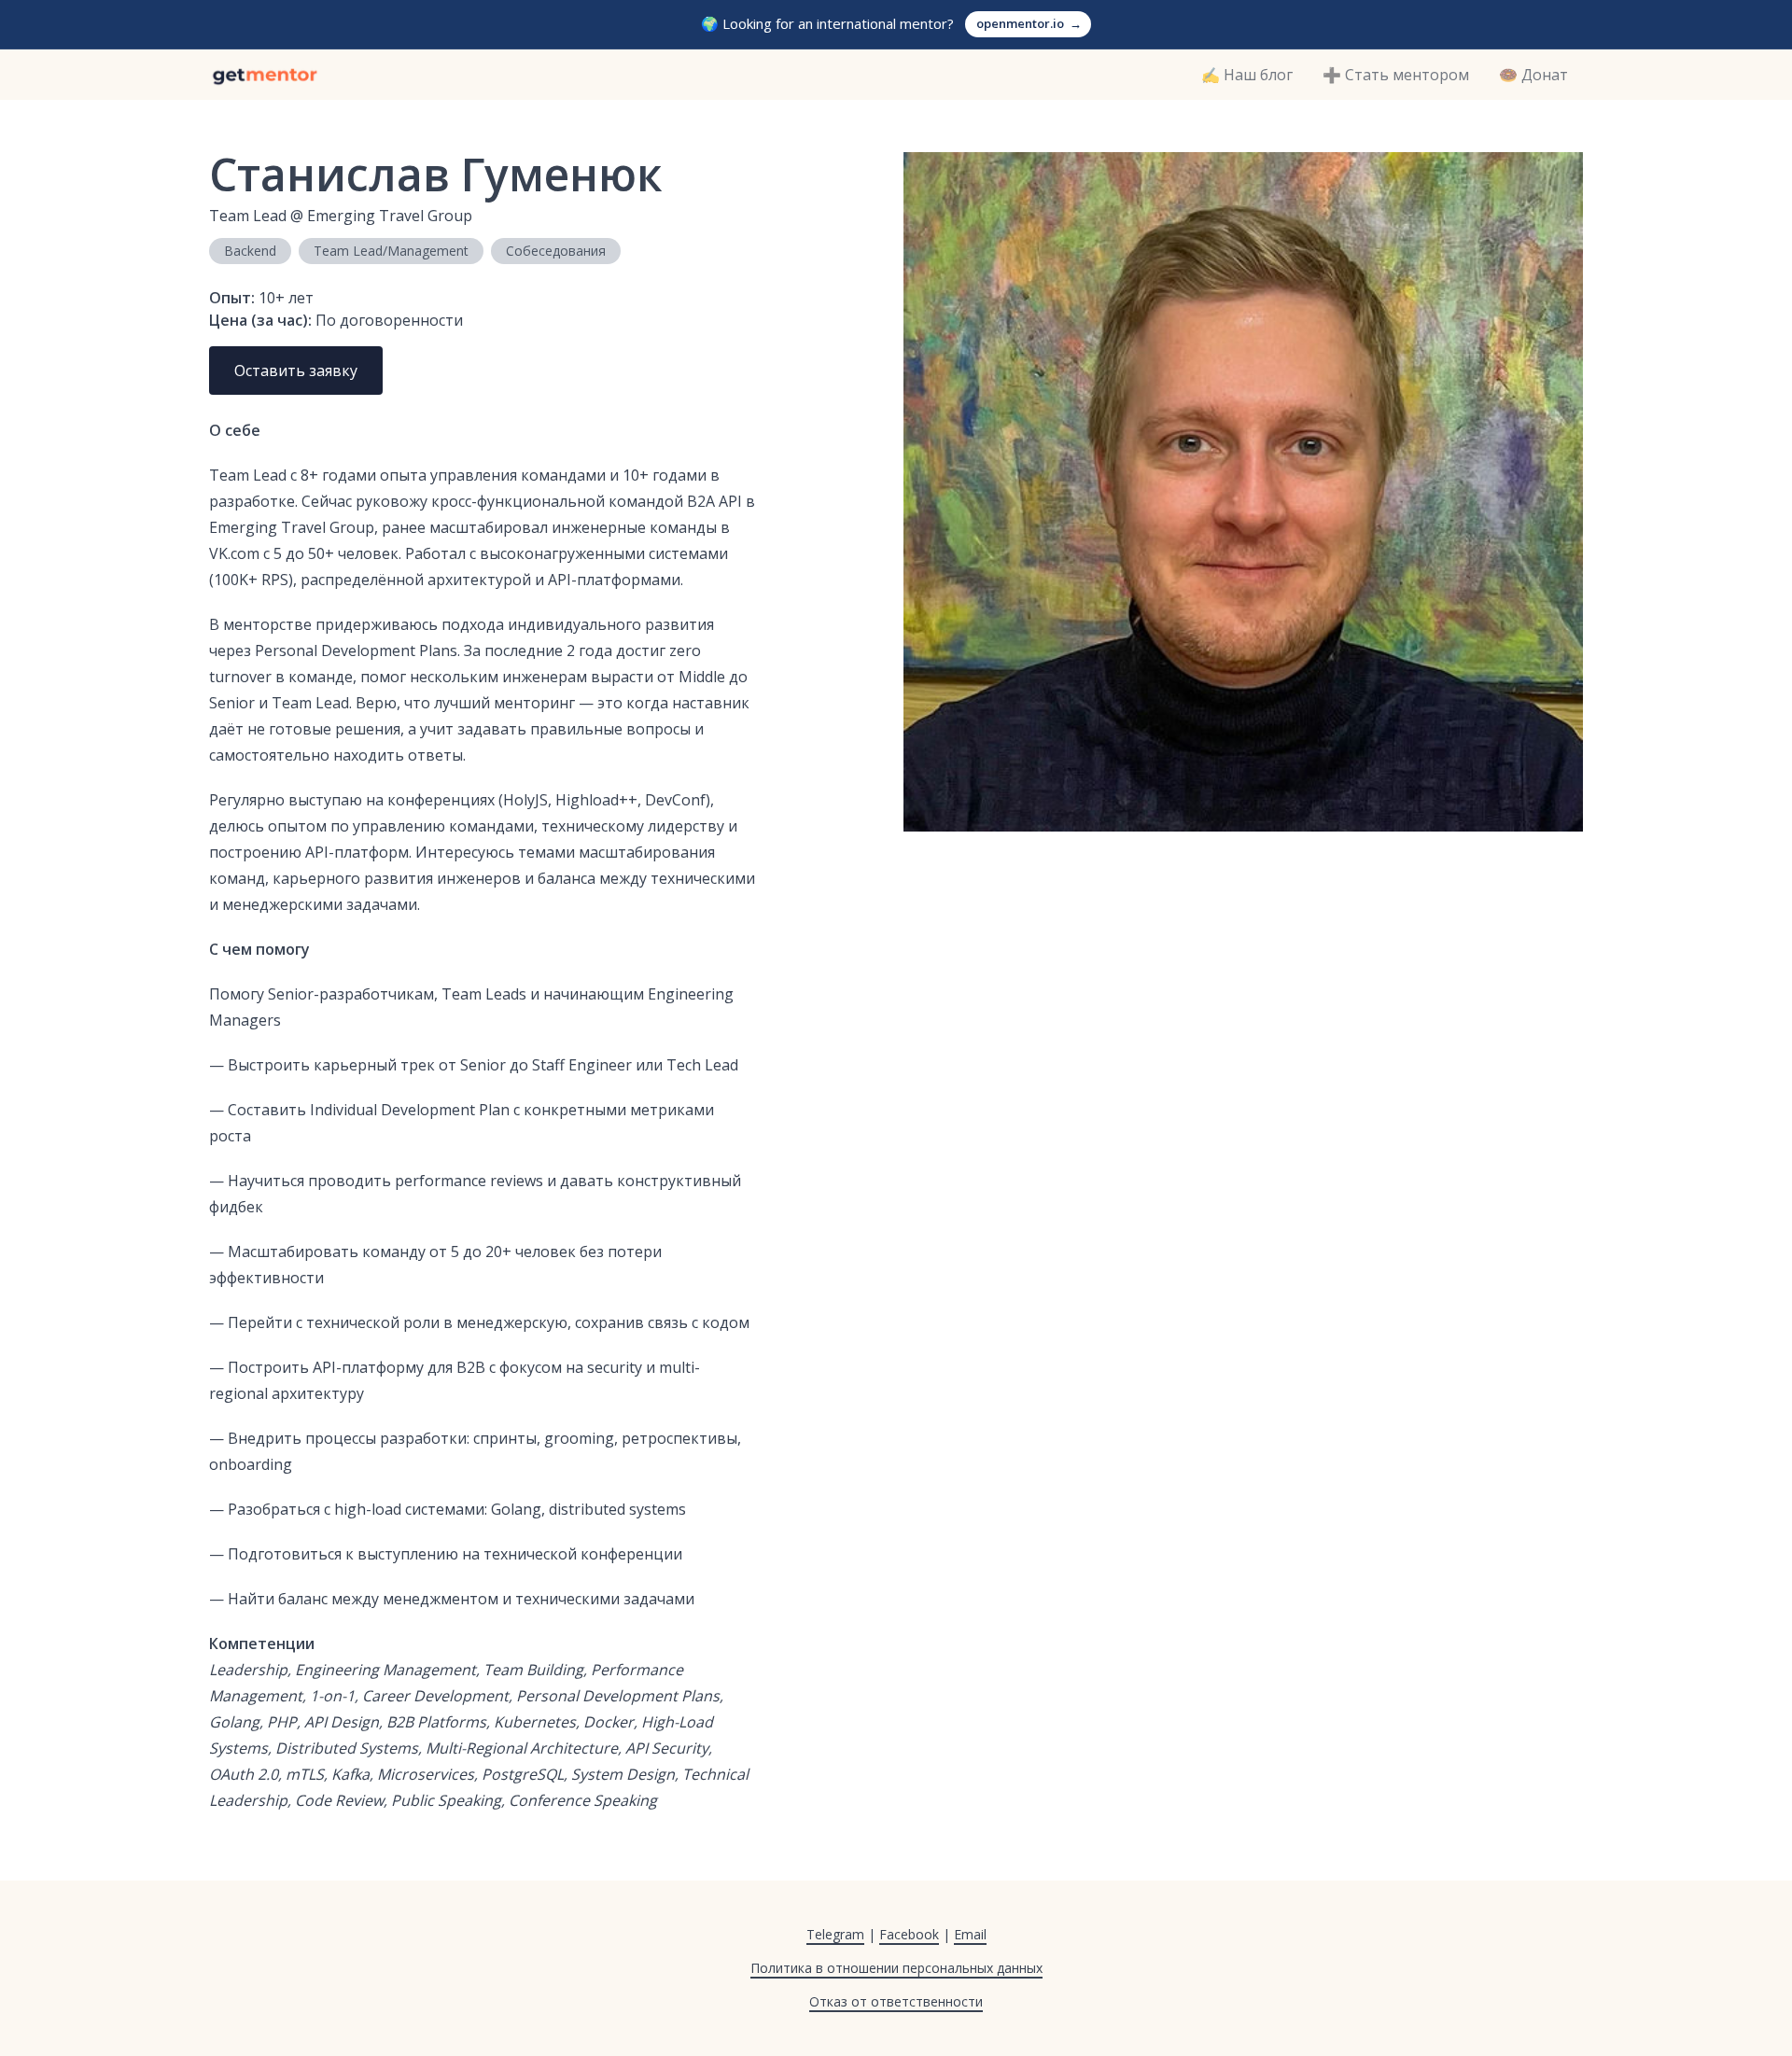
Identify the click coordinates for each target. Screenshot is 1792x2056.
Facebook (909, 1934)
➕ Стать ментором (1396, 75)
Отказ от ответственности (896, 2001)
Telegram (835, 1934)
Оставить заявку (296, 371)
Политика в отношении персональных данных (896, 1968)
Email (970, 1934)
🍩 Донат (1533, 75)
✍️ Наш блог (1247, 75)
